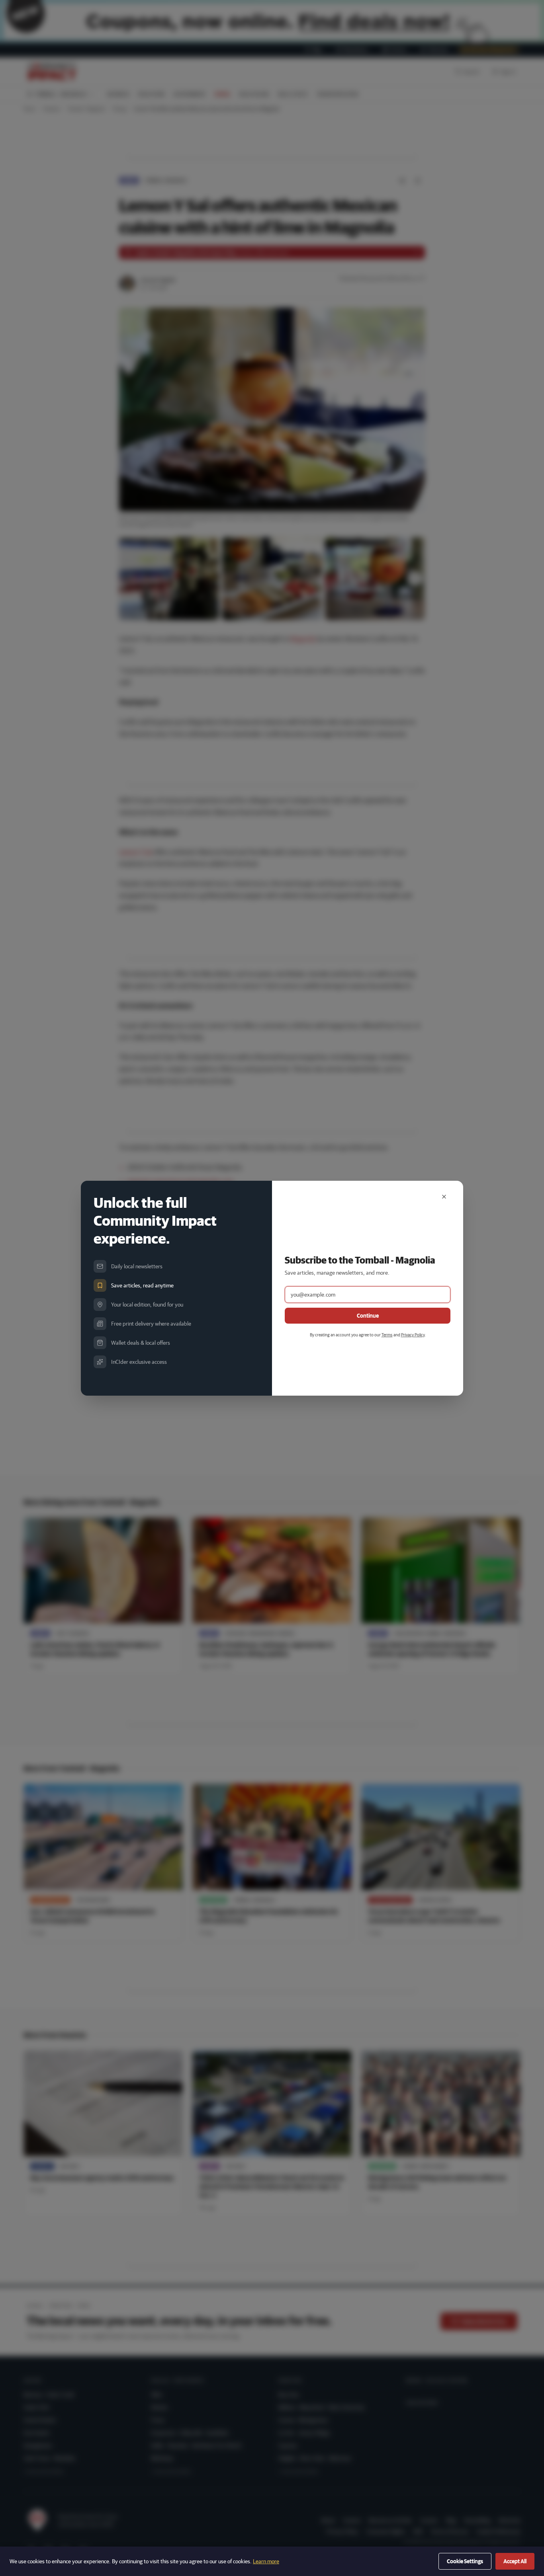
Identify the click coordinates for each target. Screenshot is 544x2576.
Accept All (515, 2561)
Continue (368, 1316)
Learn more (266, 2561)
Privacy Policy (413, 1335)
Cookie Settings (465, 2561)
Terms (387, 1335)
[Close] (444, 1197)
